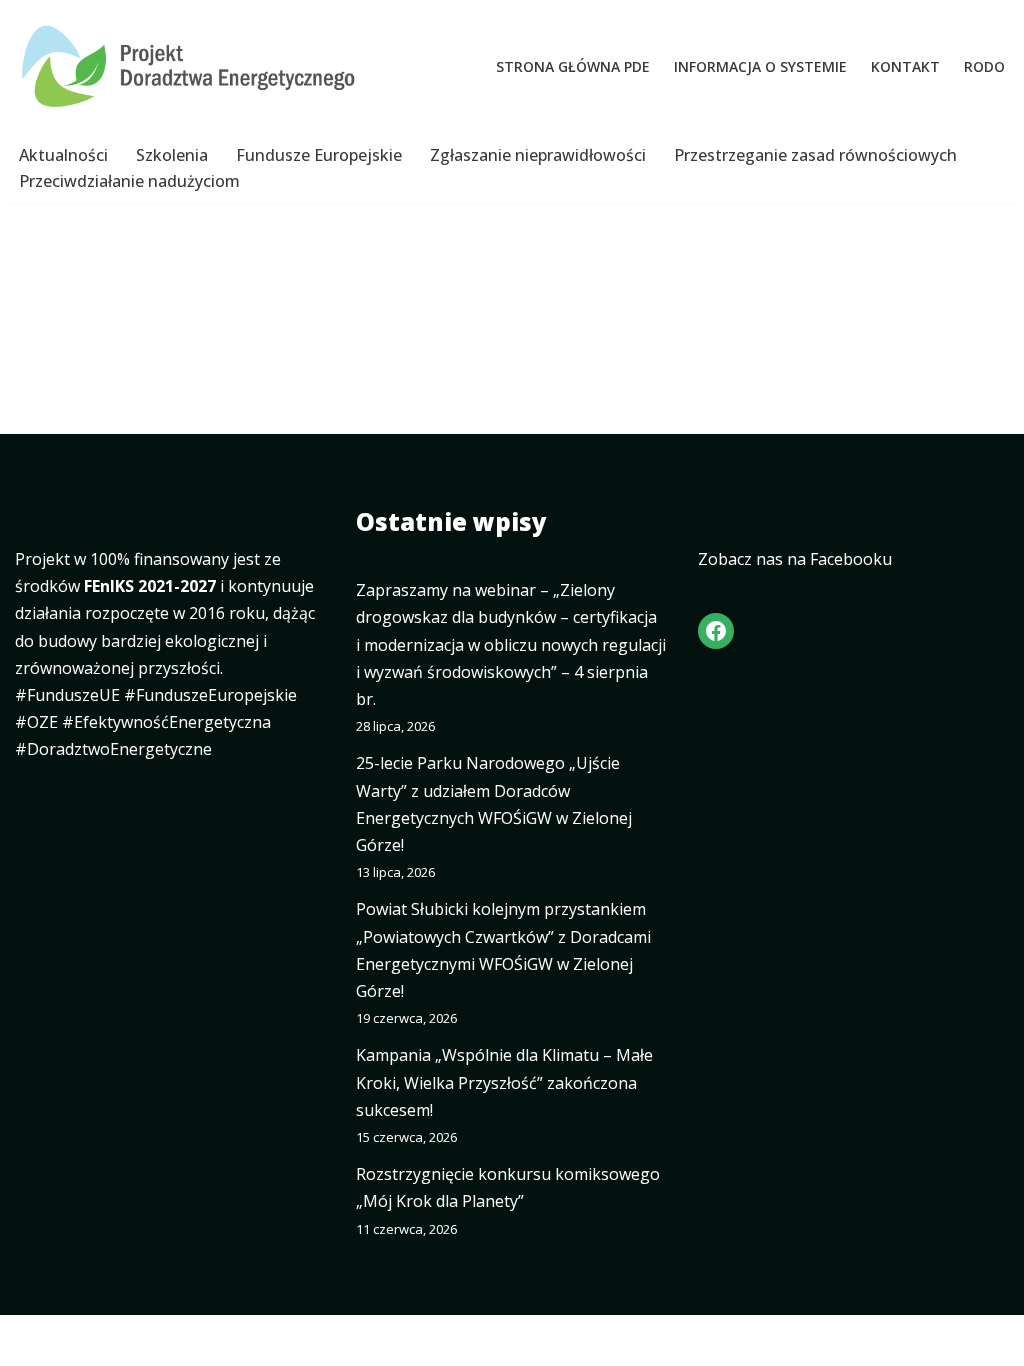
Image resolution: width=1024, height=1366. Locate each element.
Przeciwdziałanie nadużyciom (129, 181)
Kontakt (905, 66)
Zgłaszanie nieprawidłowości (538, 155)
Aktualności (63, 155)
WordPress (204, 1340)
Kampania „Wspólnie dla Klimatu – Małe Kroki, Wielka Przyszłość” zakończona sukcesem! (504, 1082)
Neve (34, 1340)
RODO (984, 66)
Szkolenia (172, 155)
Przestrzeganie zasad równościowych (815, 155)
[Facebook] (716, 631)
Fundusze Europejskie (319, 155)
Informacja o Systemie (760, 66)
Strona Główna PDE (573, 66)
